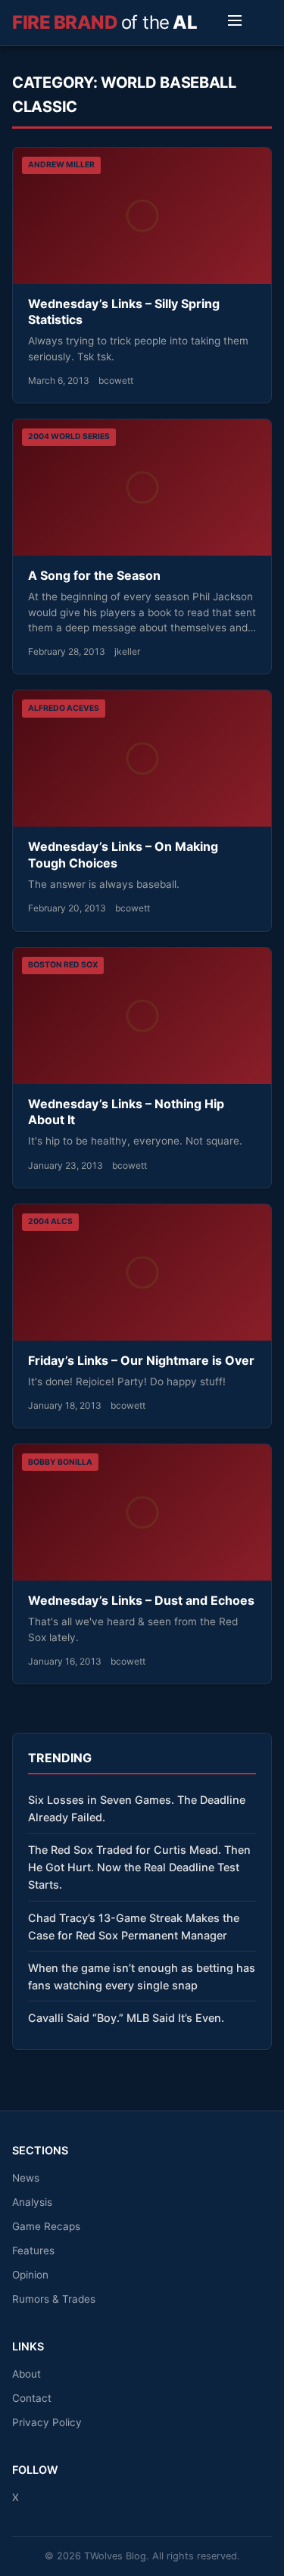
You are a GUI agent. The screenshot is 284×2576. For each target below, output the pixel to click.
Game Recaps (46, 2226)
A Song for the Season (94, 575)
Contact (32, 2398)
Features (33, 2250)
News (26, 2178)
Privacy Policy (47, 2422)
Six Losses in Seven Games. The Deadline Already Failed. (137, 1808)
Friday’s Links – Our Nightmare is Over (141, 1360)
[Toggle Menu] (235, 23)
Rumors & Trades (54, 2299)
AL (105, 22)
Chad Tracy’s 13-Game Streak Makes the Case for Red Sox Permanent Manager (134, 1927)
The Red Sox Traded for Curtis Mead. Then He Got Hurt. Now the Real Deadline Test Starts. (139, 1867)
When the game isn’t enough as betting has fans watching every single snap (142, 1976)
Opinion (30, 2275)
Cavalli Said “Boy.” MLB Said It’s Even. (126, 2018)
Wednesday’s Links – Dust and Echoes (141, 1600)
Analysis (32, 2202)
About (27, 2374)
